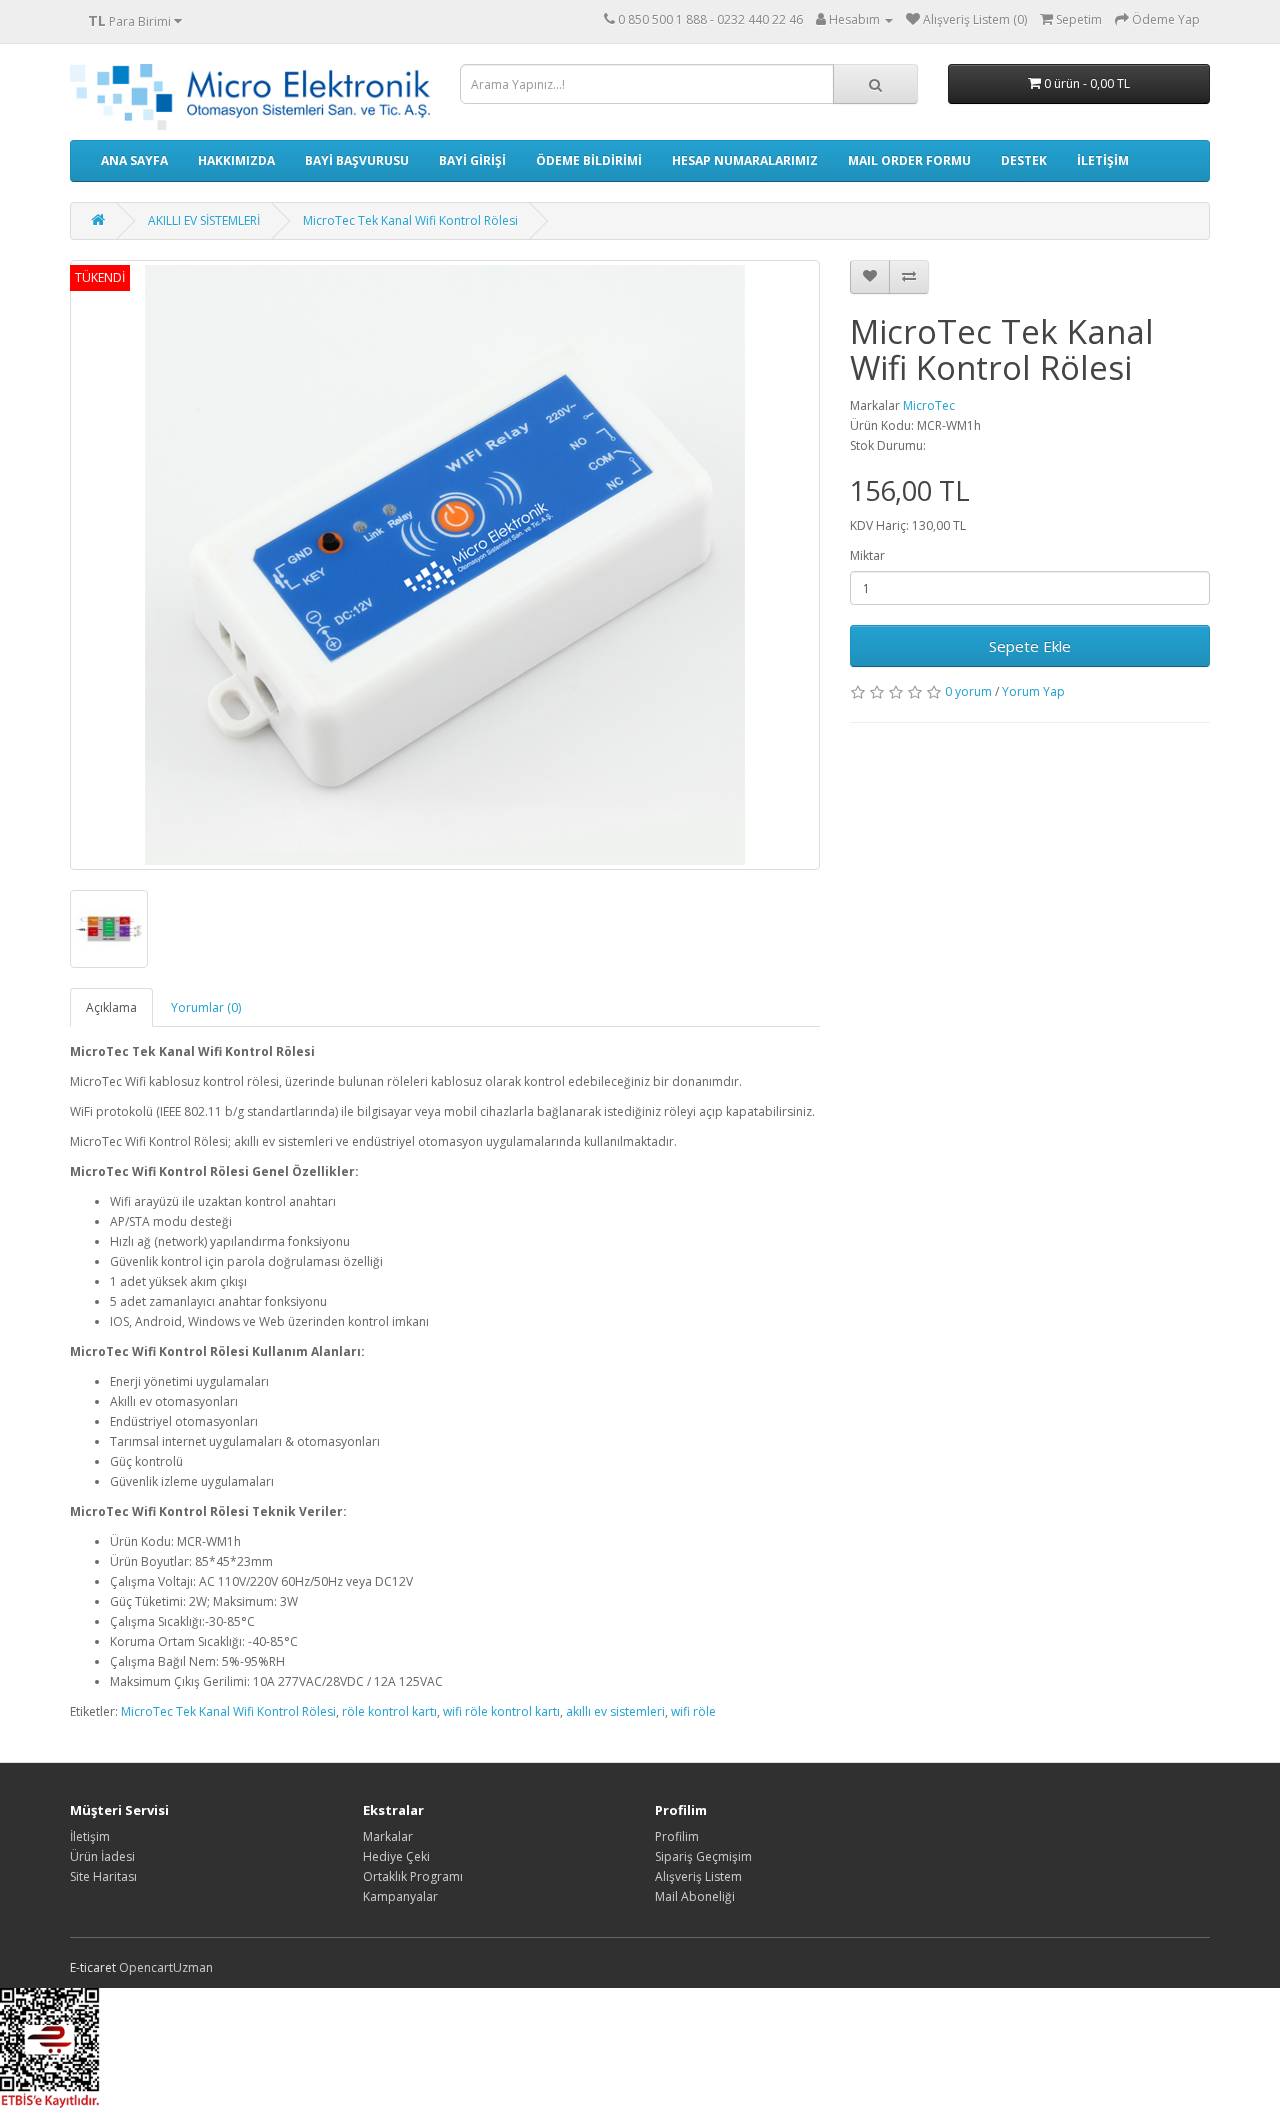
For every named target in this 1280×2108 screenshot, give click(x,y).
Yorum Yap (1033, 691)
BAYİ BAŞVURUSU (357, 160)
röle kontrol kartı (389, 1711)
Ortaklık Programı (413, 1876)
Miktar (867, 555)
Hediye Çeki (396, 1856)
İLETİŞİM (1103, 160)
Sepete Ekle (1030, 646)
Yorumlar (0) (206, 1007)
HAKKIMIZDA (236, 160)
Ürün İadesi (102, 1856)
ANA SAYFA (134, 160)
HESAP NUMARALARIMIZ (745, 160)
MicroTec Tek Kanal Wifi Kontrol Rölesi (410, 220)
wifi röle (693, 1711)
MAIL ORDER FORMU (909, 160)
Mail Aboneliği (695, 1896)
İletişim (90, 1836)
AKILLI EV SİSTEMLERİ (204, 220)
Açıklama (111, 1007)
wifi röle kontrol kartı (501, 1711)
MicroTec (929, 405)
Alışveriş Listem (698, 1876)
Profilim (677, 1836)
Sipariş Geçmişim (703, 1856)
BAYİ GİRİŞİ (472, 160)
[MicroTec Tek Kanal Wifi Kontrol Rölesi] (445, 565)
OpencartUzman (166, 1967)
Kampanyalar (400, 1896)
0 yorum (968, 691)
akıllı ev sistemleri (615, 1711)
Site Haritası (103, 1876)
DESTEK (1024, 160)
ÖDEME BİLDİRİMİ (589, 160)
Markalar (388, 1836)
